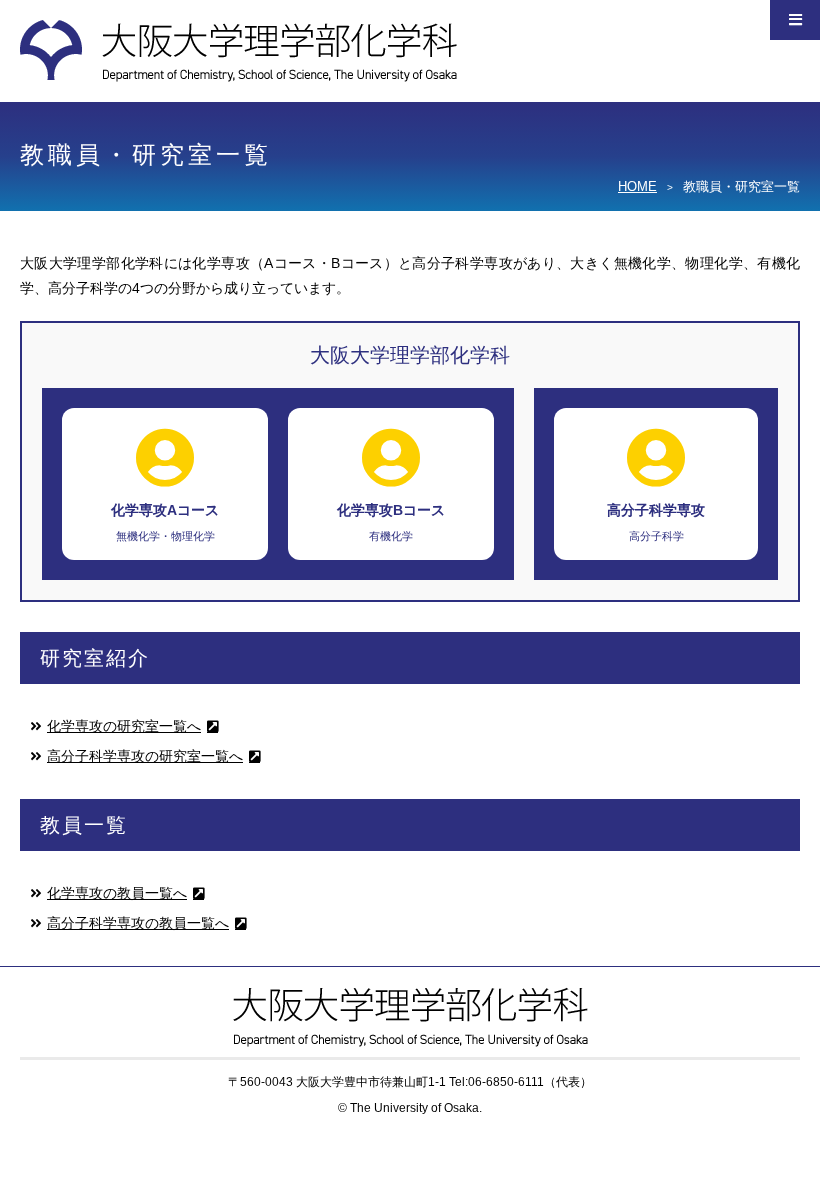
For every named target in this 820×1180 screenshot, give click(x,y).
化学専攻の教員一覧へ (117, 893)
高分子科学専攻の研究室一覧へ (145, 756)
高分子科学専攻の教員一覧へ (138, 923)
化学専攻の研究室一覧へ (124, 726)
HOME (637, 186)
